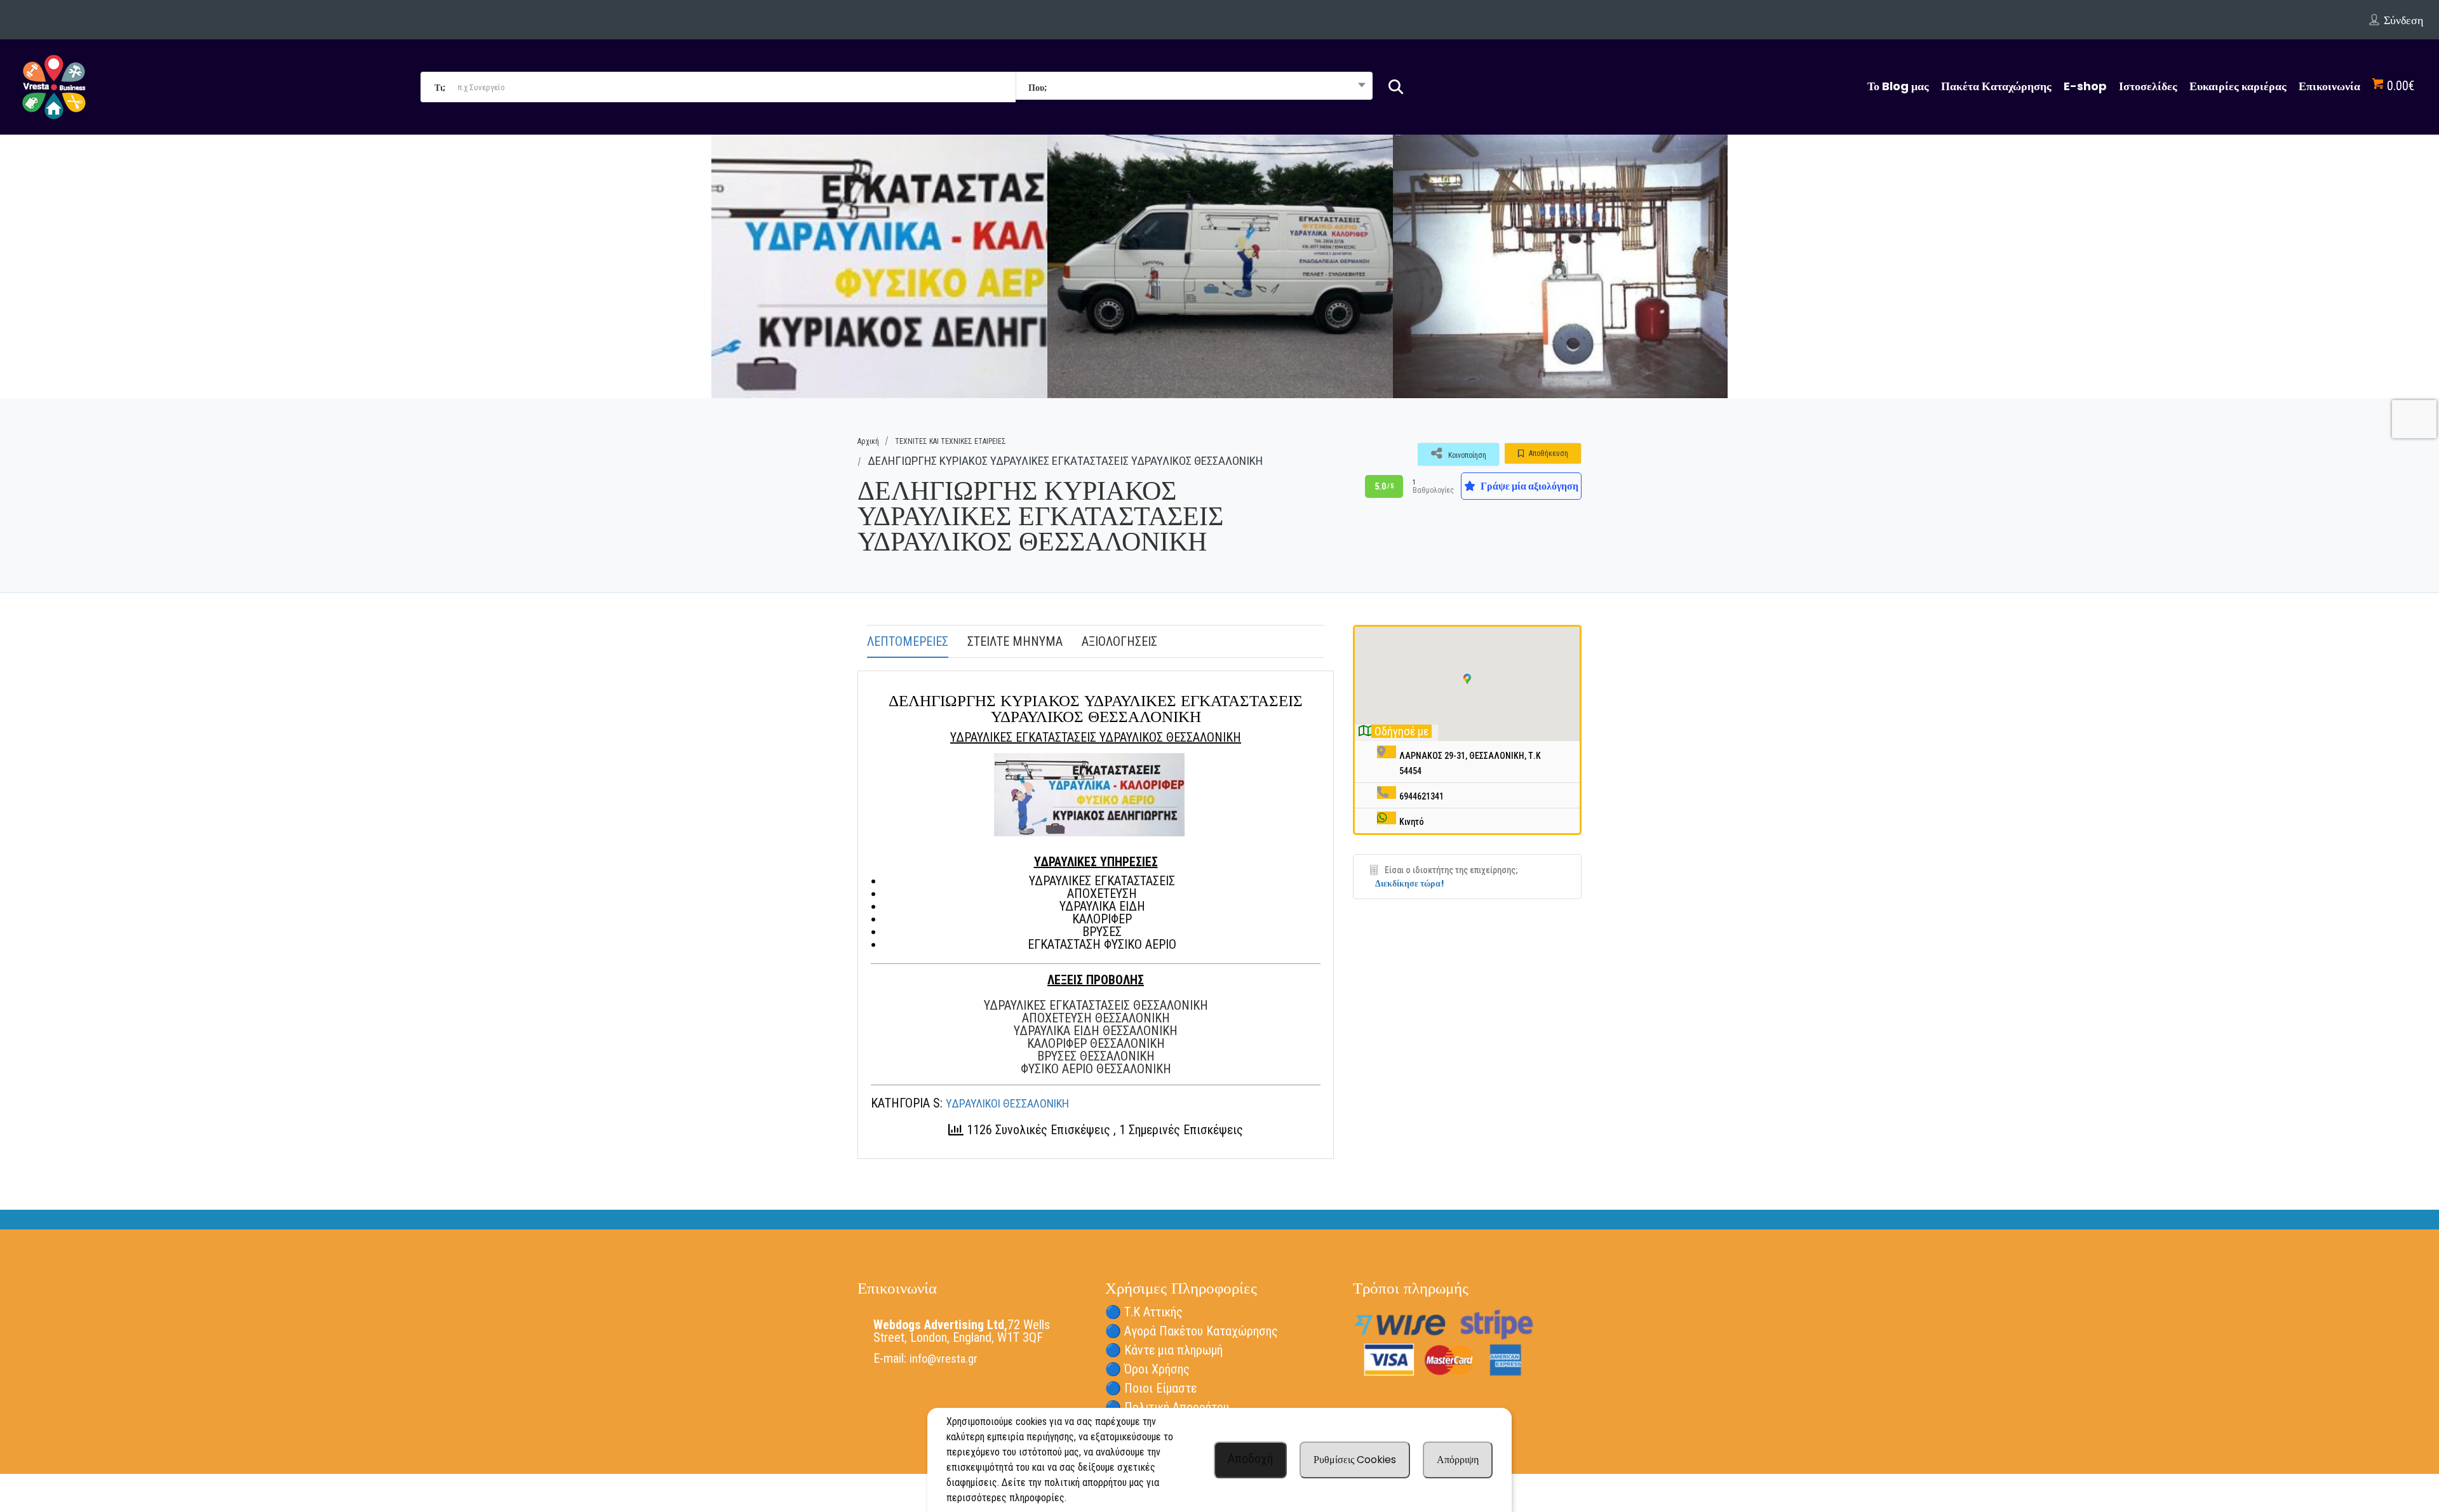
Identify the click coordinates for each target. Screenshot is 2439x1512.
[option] (875, 266)
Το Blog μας (1898, 86)
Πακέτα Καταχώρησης (1996, 86)
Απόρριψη (1458, 1460)
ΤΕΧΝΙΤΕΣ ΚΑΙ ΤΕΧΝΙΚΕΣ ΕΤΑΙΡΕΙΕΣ (951, 441)
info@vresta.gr (944, 1359)
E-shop (2085, 86)
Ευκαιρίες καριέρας (2238, 86)
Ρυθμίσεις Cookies (1355, 1460)
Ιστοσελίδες (2148, 86)
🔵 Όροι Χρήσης (1147, 1369)
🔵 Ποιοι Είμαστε (1151, 1388)
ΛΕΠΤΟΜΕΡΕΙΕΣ (908, 641)
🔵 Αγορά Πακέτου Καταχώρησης (1192, 1331)
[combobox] (1194, 87)
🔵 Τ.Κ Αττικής (1144, 1312)
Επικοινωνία (2329, 86)
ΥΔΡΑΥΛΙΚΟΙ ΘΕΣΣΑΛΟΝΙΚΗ (1007, 1103)
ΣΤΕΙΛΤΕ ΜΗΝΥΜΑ (1015, 641)
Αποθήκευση (1548, 453)
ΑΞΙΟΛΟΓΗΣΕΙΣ (1119, 641)
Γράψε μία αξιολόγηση (1529, 486)
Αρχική (868, 441)
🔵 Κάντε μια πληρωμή (1164, 1350)
